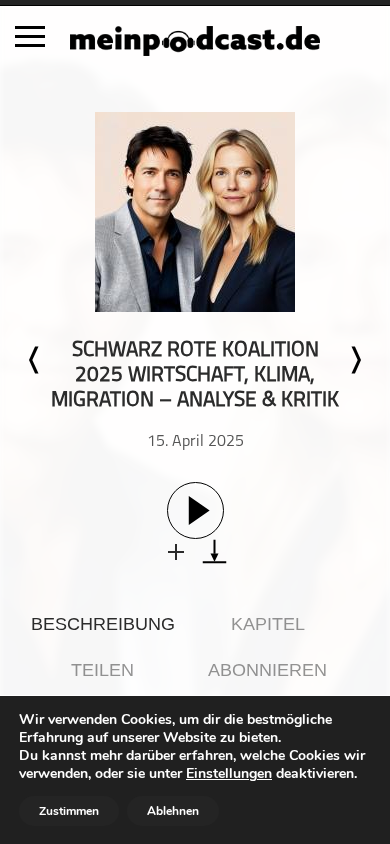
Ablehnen (173, 811)
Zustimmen (69, 811)
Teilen (102, 670)
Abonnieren (267, 670)
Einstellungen (229, 774)
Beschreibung (103, 624)
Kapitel (268, 624)
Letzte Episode (35, 360)
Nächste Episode (355, 360)
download (214, 551)
